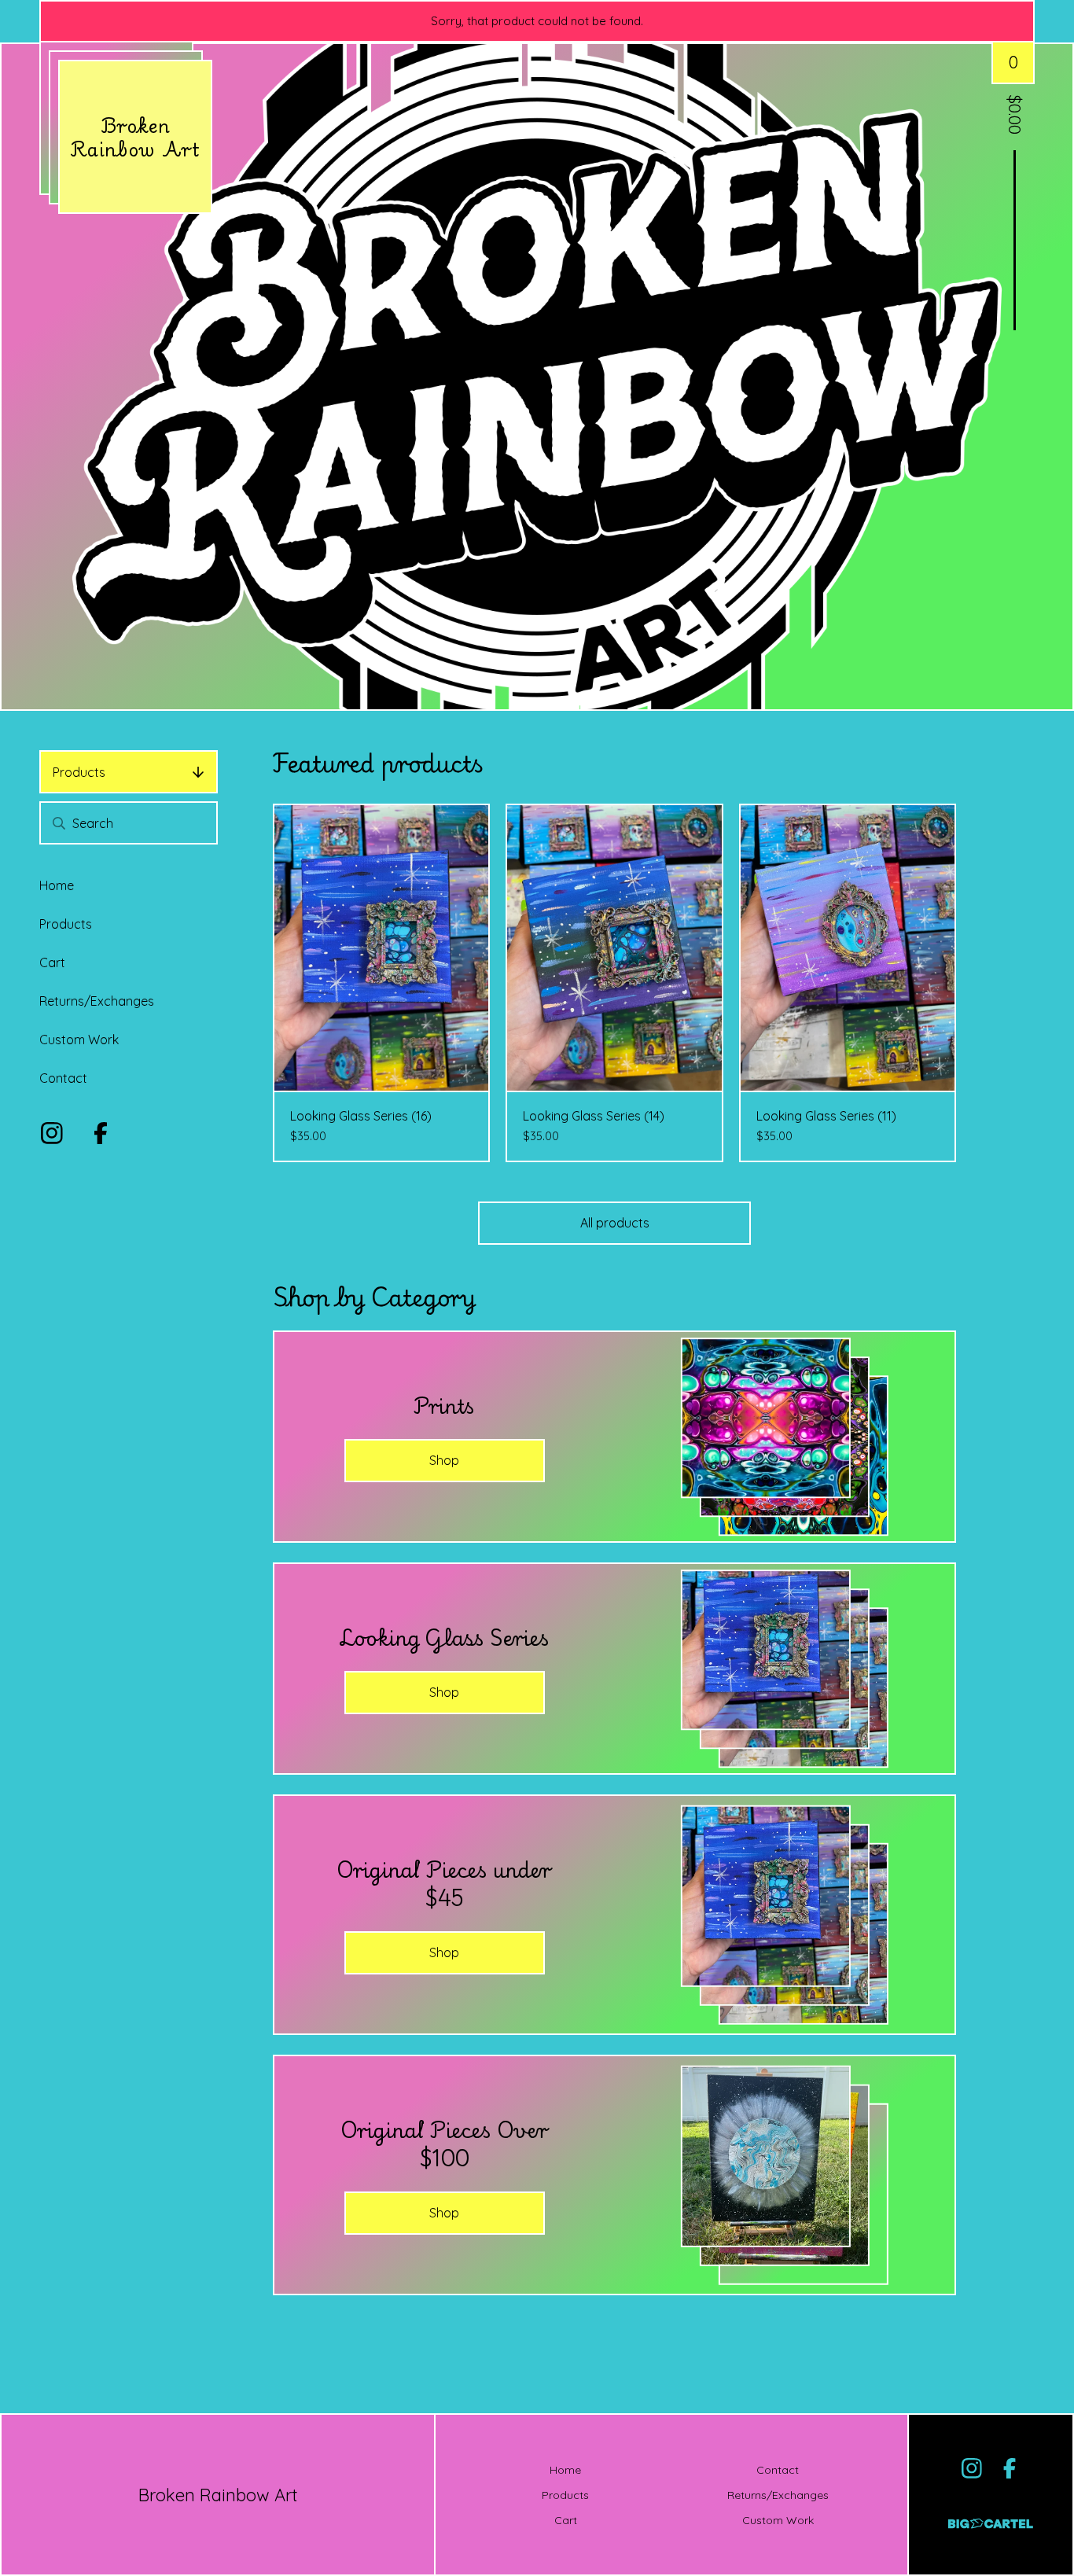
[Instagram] (52, 1133)
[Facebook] (101, 1133)
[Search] (59, 823)
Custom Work (79, 1040)
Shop (444, 1460)
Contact (63, 1078)
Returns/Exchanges (97, 1001)
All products (615, 1223)
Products (79, 772)
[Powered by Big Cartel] (991, 2517)
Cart (52, 962)
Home (57, 885)
